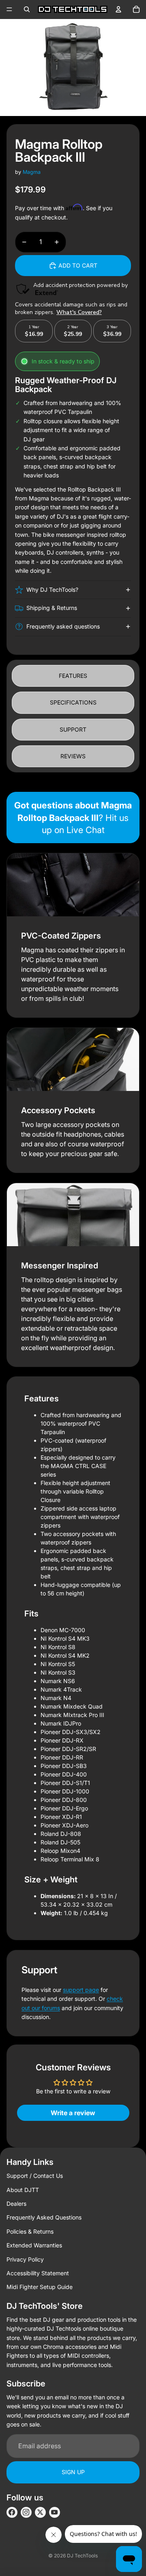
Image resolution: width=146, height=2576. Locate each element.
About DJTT (23, 2190)
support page (81, 1990)
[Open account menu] (118, 9)
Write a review (73, 2113)
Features (73, 676)
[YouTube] (55, 2512)
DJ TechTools (82, 2556)
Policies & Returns (30, 2231)
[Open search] (27, 9)
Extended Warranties (34, 2245)
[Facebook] (12, 2512)
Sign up (73, 2472)
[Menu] (9, 9)
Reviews (73, 756)
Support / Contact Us (35, 2176)
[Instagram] (26, 2512)
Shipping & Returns (52, 608)
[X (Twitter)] (40, 2512)
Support (73, 729)
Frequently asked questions (63, 626)
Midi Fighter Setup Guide (40, 2287)
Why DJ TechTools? (52, 590)
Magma (32, 172)
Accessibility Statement (38, 2273)
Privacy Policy (25, 2259)
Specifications (73, 702)
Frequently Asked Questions (44, 2217)
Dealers (16, 2204)
